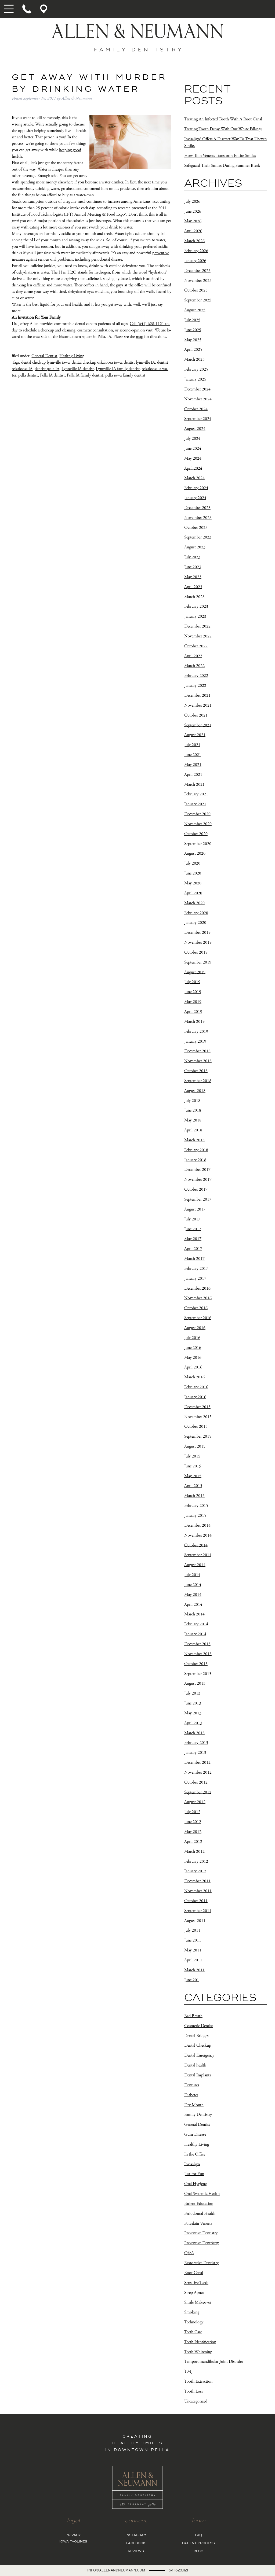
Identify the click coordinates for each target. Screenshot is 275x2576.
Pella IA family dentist (85, 375)
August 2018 (195, 1091)
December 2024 (197, 389)
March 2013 (194, 1733)
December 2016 (197, 1288)
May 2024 (193, 458)
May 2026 (193, 221)
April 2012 (193, 1842)
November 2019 (198, 942)
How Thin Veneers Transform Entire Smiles (220, 156)
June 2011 (193, 1940)
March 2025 (194, 359)
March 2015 (194, 1496)
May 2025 (193, 340)
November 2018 (198, 1061)
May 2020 (193, 883)
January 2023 (195, 616)
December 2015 (197, 1407)
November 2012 (198, 1772)
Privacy (73, 2535)
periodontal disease (107, 259)
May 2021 (193, 765)
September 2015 (198, 1436)
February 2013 (196, 1743)
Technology (194, 2322)
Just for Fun (194, 2174)
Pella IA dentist (52, 375)
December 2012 (197, 1763)
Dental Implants (198, 2075)
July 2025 (192, 320)
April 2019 (193, 1012)
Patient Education (199, 2204)
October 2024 (196, 409)
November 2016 (198, 1298)
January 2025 (195, 379)
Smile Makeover (198, 2302)
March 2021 (194, 784)
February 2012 (196, 1861)
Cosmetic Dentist (199, 2026)
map (140, 337)
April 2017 (193, 1249)
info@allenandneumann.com (116, 2570)
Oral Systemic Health (202, 2194)
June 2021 (193, 755)
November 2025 (198, 280)
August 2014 (195, 1565)
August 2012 (195, 1802)
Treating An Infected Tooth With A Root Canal (223, 119)
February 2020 (196, 913)
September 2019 (198, 962)
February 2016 (196, 1387)
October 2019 (196, 952)
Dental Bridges (196, 2036)
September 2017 (198, 1199)
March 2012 (194, 1852)
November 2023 (198, 518)
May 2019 (193, 1002)
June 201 (192, 1980)
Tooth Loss (193, 2391)
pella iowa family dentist (125, 375)
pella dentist (28, 375)
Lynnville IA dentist (78, 369)
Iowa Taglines (73, 2541)
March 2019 (194, 1022)
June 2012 (193, 1822)
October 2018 (196, 1071)
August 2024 (195, 429)
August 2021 (195, 735)
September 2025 (198, 300)
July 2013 (192, 1693)
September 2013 (198, 1673)
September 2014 (198, 1555)
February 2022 (196, 676)
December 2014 (197, 1525)
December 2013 (197, 1644)
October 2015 (196, 1427)
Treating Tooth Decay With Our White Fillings (223, 129)
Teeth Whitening (198, 2352)
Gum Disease (195, 2134)
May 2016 (193, 1357)
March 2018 (194, 1140)
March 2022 (194, 666)
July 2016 (192, 1338)
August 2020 (195, 853)
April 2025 (193, 350)
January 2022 (195, 686)
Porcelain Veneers (198, 2223)
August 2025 (195, 310)
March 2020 (194, 903)
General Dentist (44, 356)
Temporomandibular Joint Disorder (214, 2362)
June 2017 (193, 1229)
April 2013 (193, 1723)
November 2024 (198, 399)
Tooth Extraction (198, 2381)
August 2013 (195, 1683)
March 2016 (194, 1377)
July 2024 (192, 439)
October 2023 (196, 527)
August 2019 (195, 972)
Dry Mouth (194, 2105)
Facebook (136, 2543)
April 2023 (193, 587)
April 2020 (193, 893)
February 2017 (196, 1269)
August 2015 (195, 1446)
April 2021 (193, 775)
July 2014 (192, 1575)
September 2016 (198, 1318)
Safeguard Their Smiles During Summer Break (222, 165)
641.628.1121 (178, 2570)
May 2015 (193, 1476)
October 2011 (196, 1901)
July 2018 (192, 1100)
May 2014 (193, 1595)
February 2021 (196, 794)
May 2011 (193, 1950)
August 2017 (195, 1209)
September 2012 (198, 1792)
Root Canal (194, 2273)
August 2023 (195, 547)
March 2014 (194, 1614)
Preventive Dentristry (202, 2243)
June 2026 (193, 211)
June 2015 (193, 1466)
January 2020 (195, 923)
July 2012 (192, 1812)
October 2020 (196, 834)
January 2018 (195, 1160)
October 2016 (196, 1308)
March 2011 (194, 1970)
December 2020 (197, 814)
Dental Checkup (198, 2045)
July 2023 (192, 557)
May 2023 (193, 577)
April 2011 (193, 1960)
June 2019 (193, 992)
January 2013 (195, 1753)
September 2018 (198, 1081)
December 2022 (197, 626)
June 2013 (193, 1703)
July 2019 (192, 982)
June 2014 (193, 1585)
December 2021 (197, 695)
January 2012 (195, 1871)
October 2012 (196, 1782)
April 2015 (193, 1486)
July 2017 (192, 1219)
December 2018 (197, 1051)
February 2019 (196, 1031)
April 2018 (193, 1130)
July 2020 (192, 863)
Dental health (195, 2065)
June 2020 (193, 873)
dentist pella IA (47, 369)
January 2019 (195, 1041)
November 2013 (198, 1654)
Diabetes (191, 2095)
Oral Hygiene (195, 2184)
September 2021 (198, 725)
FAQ (198, 2535)
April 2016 (193, 1367)
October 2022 (196, 646)
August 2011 (195, 1920)
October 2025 (196, 290)
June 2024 (193, 449)
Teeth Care (193, 2332)
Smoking (192, 2312)
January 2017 (195, 1278)
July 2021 (192, 745)
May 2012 (193, 1832)
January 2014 (195, 1634)
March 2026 (194, 241)
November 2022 (198, 636)
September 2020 (198, 844)
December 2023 (197, 508)
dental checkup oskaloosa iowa (97, 362)
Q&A (189, 2253)
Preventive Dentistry (201, 2233)
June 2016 (193, 1348)
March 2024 (194, 478)
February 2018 (196, 1150)
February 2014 (196, 1624)
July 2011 (192, 1930)
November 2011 (198, 1891)
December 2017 (197, 1170)
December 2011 (197, 1881)
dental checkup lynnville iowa (45, 362)
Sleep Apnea (194, 2292)
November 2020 (198, 824)
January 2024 (195, 498)
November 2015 (198, 1417)
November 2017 (198, 1180)
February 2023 (196, 606)
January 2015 (195, 1516)
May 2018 (193, 1120)
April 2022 (193, 656)
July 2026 (192, 202)
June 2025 (193, 330)
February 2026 (196, 251)
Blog (198, 2551)
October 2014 (196, 1545)
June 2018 (193, 1110)
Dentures (192, 2085)
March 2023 (194, 597)
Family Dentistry (198, 2115)
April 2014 (193, 1604)
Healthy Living (72, 356)
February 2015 (196, 1506)
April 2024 (193, 468)
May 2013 (193, 1713)
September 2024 (198, 419)
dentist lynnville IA (139, 362)
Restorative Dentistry (201, 2263)
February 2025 (196, 369)
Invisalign (192, 2164)
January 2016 (195, 1397)
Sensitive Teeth (196, 2283)
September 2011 (198, 1911)
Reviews (136, 2551)
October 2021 (196, 715)
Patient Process (198, 2543)
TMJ (189, 2372)
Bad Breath (193, 2016)
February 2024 (196, 488)
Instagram (136, 2535)
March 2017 (194, 1259)
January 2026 (195, 261)
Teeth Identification (200, 2342)
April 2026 (193, 231)
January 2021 (195, 804)
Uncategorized (196, 2401)
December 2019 (197, 933)
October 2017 (196, 1189)
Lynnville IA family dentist (118, 369)
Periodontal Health (200, 2214)
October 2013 (196, 1664)
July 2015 (192, 1456)
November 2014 (198, 1535)
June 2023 (193, 567)
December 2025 (197, 271)
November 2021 (198, 705)
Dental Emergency (199, 2055)
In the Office (195, 2154)
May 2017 (193, 1239)
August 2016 (195, 1328)
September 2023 (198, 537)
